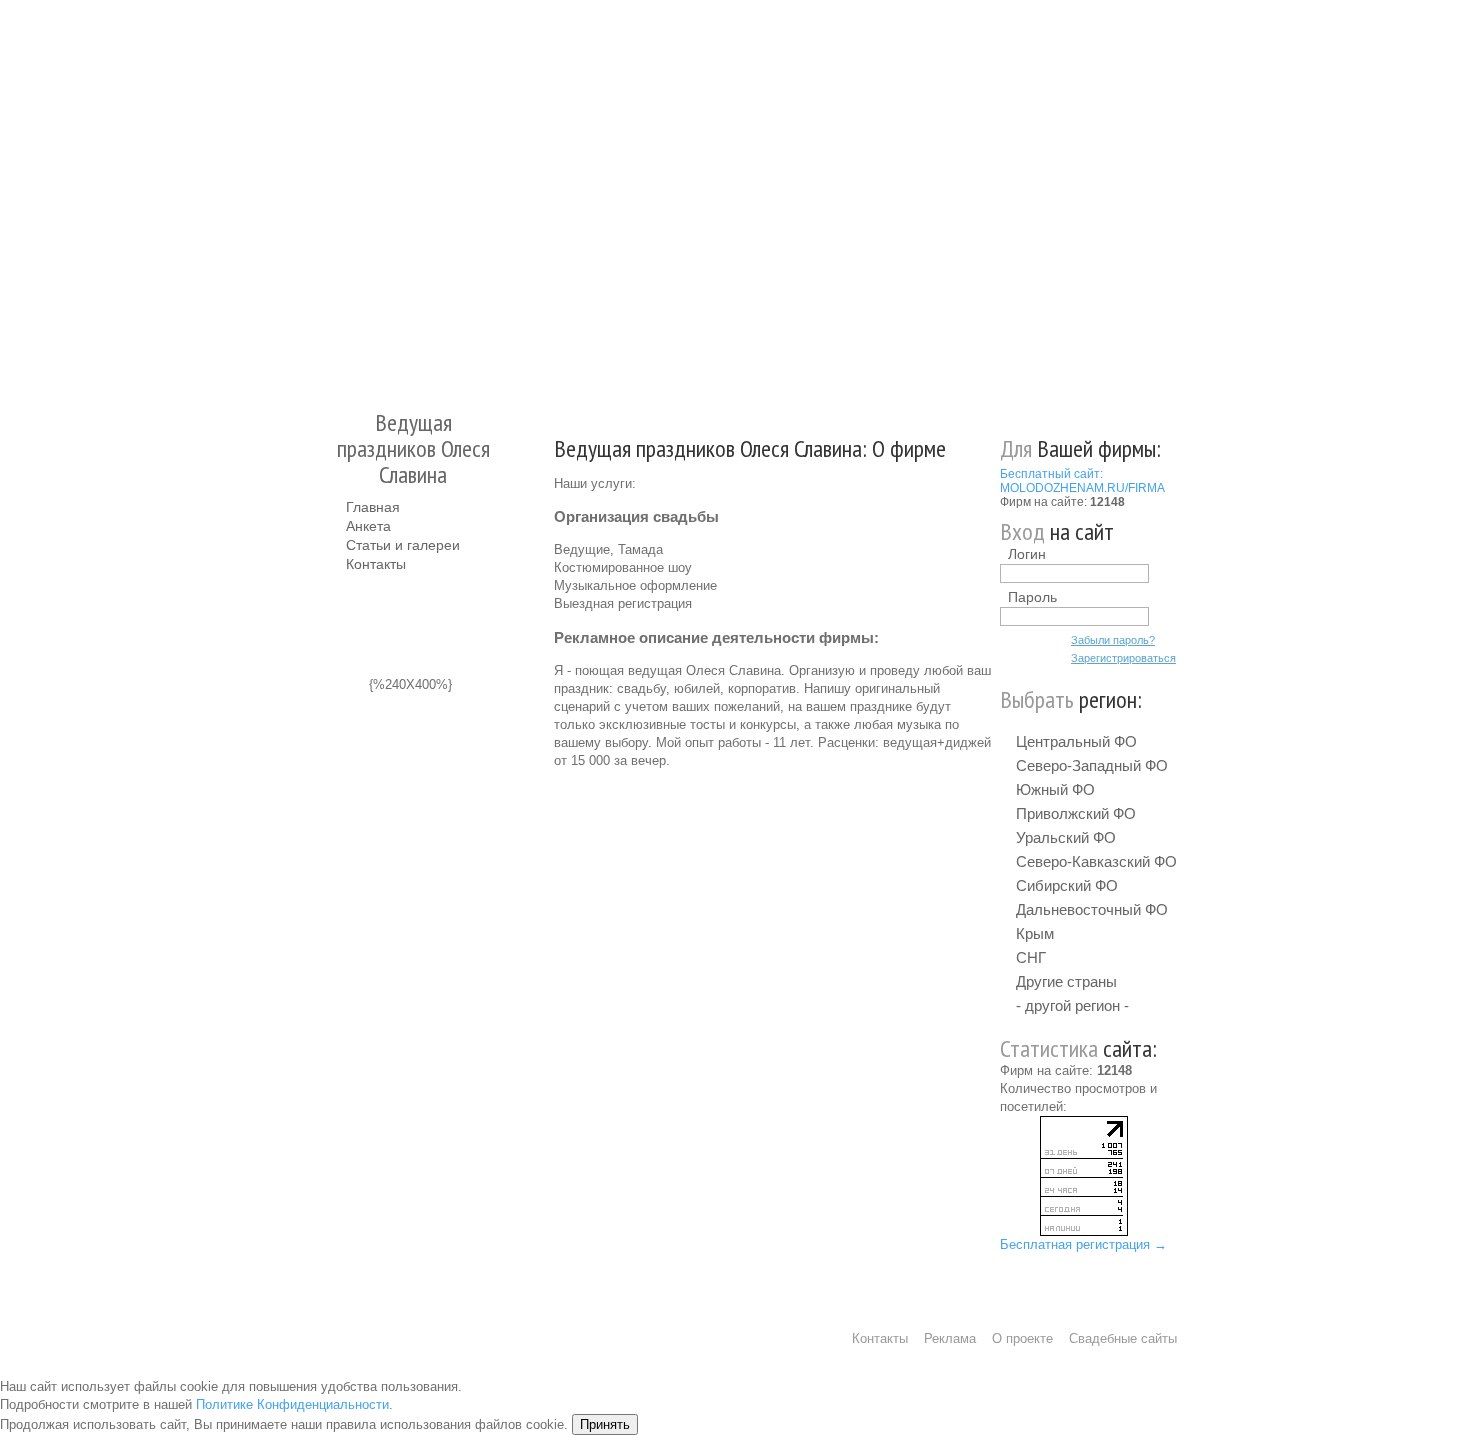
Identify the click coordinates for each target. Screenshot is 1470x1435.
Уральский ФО (1066, 837)
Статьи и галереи (403, 545)
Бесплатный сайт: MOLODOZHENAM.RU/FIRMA (1082, 481)
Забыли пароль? (1113, 640)
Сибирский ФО (1067, 885)
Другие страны (1066, 981)
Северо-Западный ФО (1092, 765)
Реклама (950, 1338)
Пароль (1032, 597)
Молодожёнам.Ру (354, 195)
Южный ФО (1055, 789)
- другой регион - (1072, 1005)
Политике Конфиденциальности (292, 1404)
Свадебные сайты (1123, 1338)
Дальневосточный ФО (1092, 909)
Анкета (368, 526)
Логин (1027, 554)
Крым (1035, 933)
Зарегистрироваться (1123, 658)
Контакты (376, 564)
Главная (373, 507)
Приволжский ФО (1076, 813)
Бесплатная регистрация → (1083, 1244)
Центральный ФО (1076, 741)
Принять (605, 1424)
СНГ (1031, 957)
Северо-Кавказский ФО (1096, 861)
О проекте (1022, 1338)
